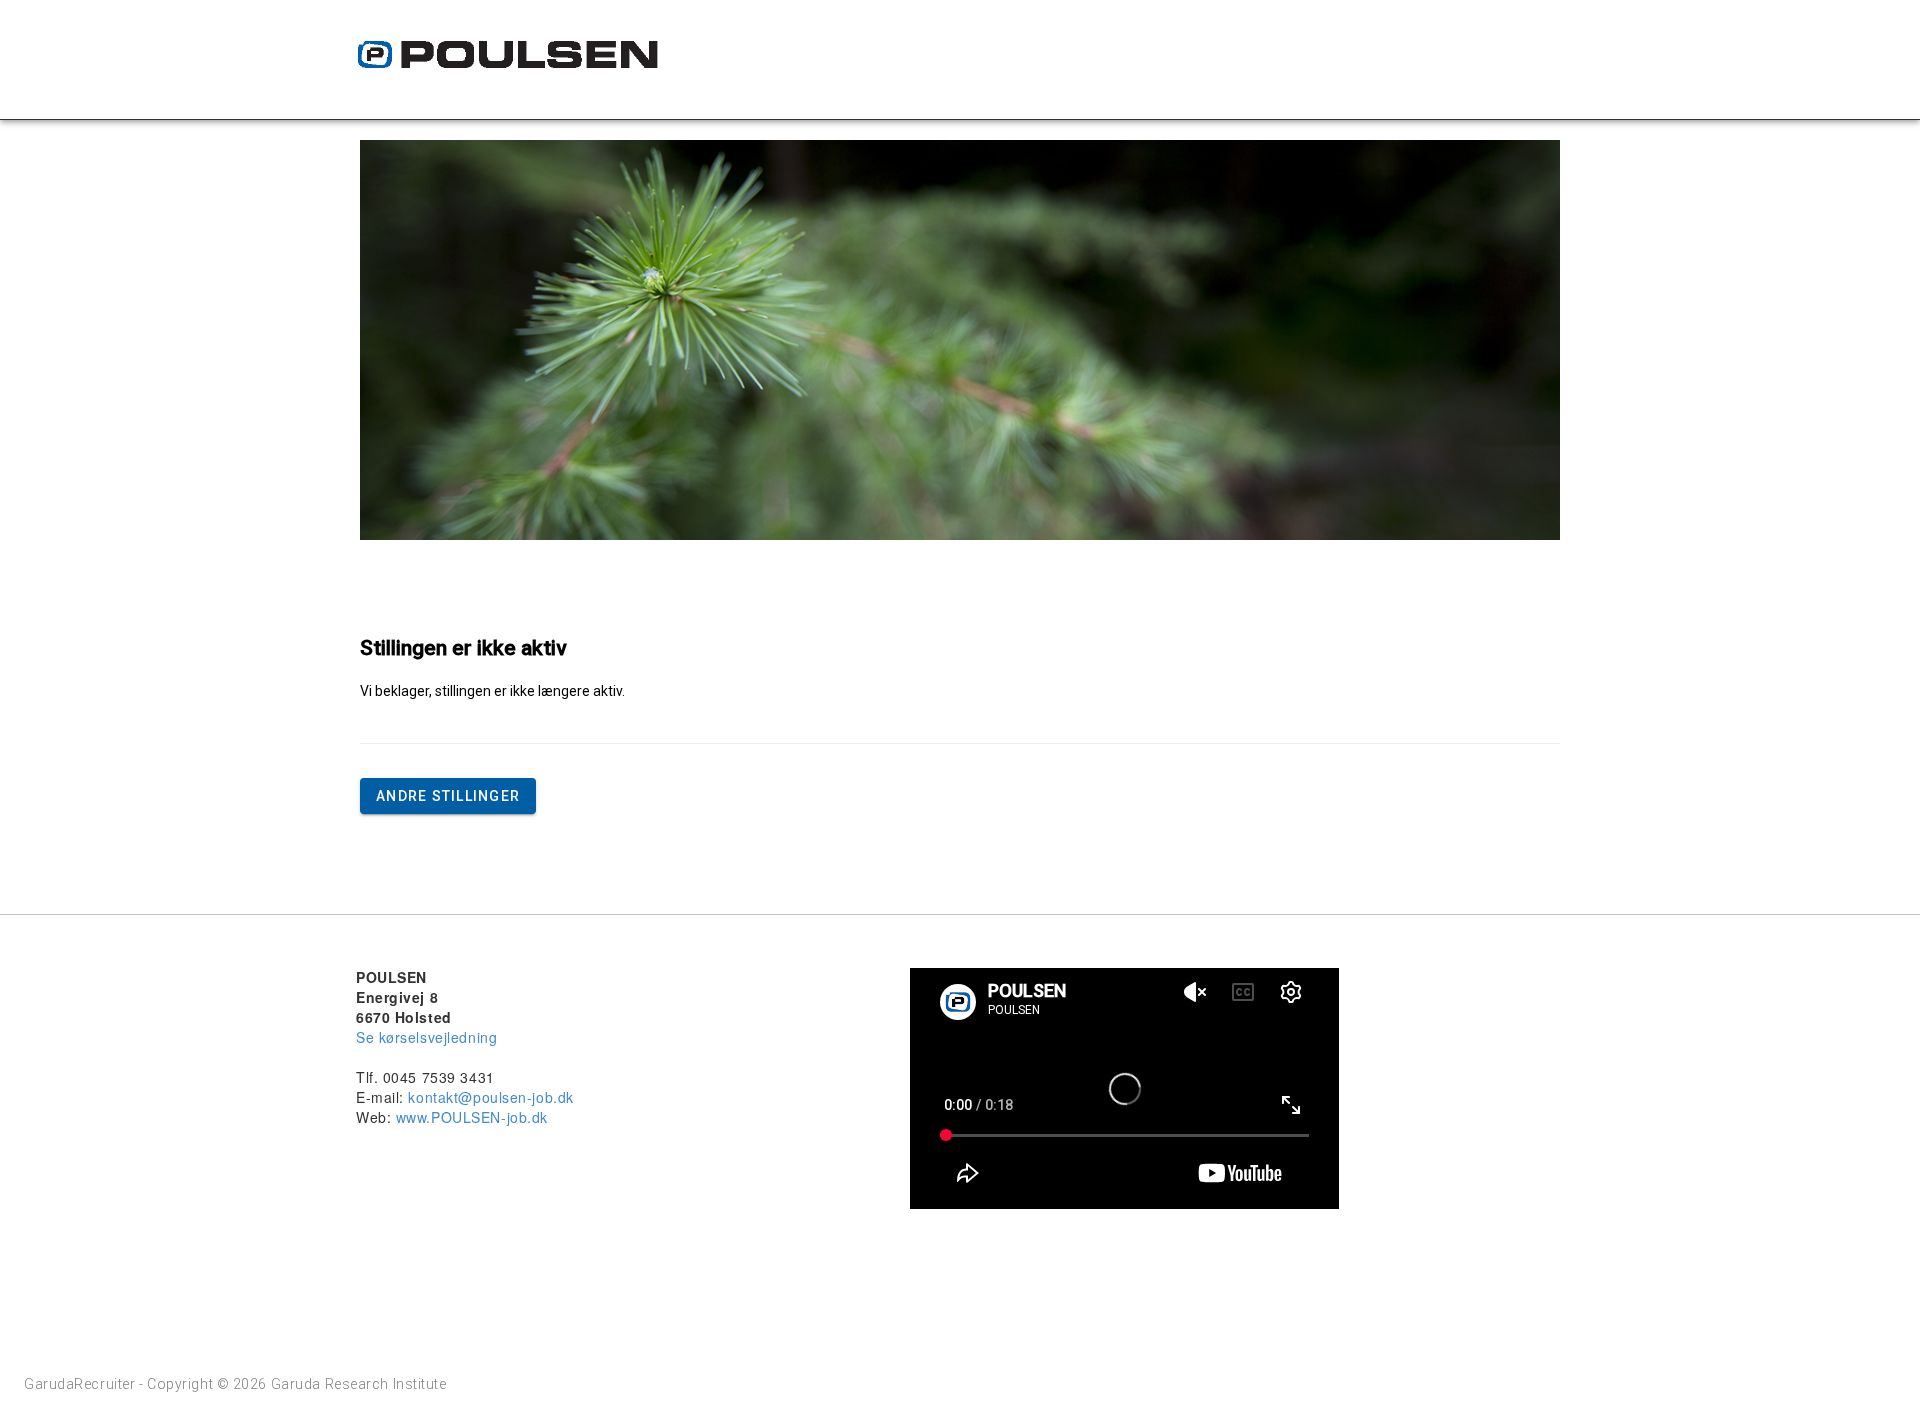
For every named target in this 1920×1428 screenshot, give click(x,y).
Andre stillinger (448, 796)
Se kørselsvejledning (426, 1037)
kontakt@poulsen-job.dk (490, 1097)
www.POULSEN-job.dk (472, 1117)
